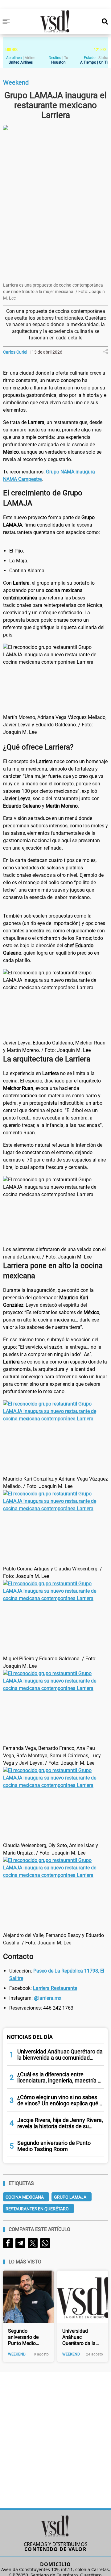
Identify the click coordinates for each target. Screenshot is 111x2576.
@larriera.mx (48, 1998)
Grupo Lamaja (70, 2197)
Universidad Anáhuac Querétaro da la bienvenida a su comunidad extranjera (79, 2337)
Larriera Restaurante (55, 1988)
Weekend (17, 2354)
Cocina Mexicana (25, 2197)
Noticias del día (30, 2037)
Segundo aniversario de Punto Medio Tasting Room (24, 2337)
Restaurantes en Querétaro (37, 2209)
